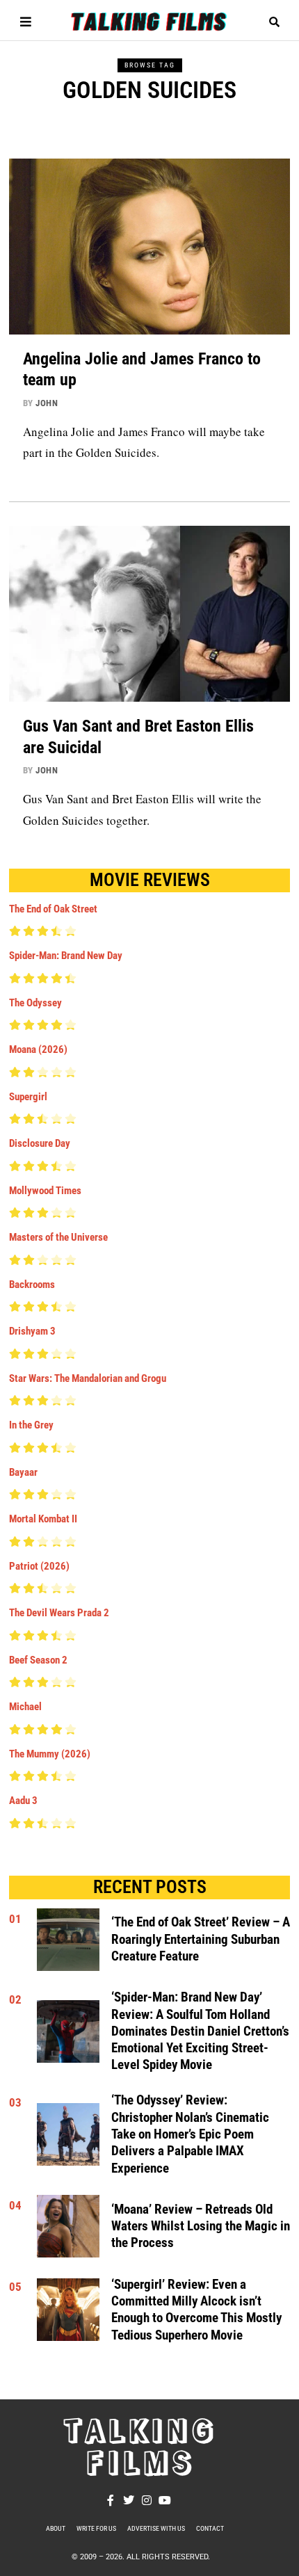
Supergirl (28, 1097)
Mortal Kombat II (43, 1519)
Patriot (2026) (39, 1566)
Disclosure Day (40, 1143)
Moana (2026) (38, 1049)
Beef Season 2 (38, 1660)
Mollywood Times (45, 1191)
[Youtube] (165, 2500)
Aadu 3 (23, 1801)
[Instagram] (147, 2500)
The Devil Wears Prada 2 (59, 1613)
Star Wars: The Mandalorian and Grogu (88, 1378)
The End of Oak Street (53, 909)
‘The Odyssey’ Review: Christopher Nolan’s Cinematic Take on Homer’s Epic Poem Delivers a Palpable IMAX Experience (190, 2134)
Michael (25, 1707)
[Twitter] (129, 2500)
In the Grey (31, 1425)
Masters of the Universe (58, 1237)
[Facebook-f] (111, 2500)
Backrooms (32, 1285)
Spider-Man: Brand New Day (66, 956)
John (47, 403)
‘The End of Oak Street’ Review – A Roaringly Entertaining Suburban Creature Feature (201, 1939)
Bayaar (23, 1472)
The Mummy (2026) (50, 1754)
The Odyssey (35, 1003)
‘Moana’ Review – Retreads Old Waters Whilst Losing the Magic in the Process (201, 2227)
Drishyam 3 (32, 1331)
